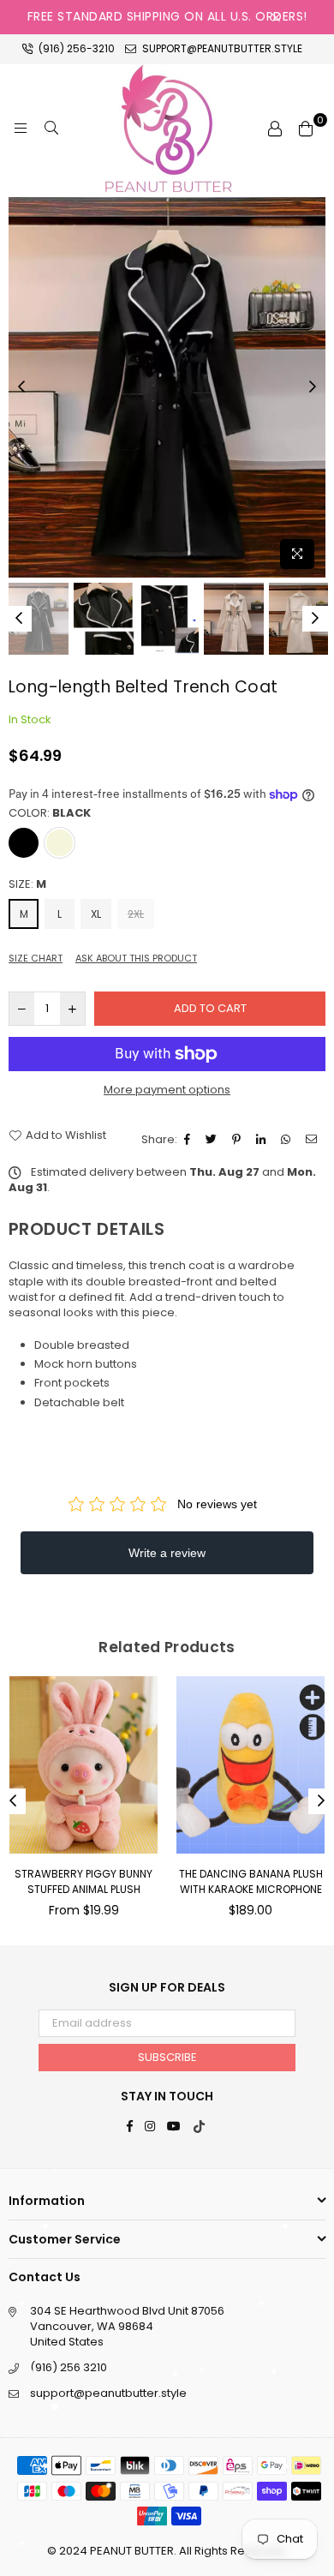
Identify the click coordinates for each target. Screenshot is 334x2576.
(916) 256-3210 (75, 48)
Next (313, 387)
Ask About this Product (136, 959)
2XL (136, 914)
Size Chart (36, 959)
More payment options (167, 1090)
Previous (21, 387)
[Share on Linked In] (263, 1140)
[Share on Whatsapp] (288, 1140)
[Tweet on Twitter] (213, 1140)
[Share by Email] (313, 1140)
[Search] (51, 129)
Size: (27, 884)
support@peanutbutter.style (221, 48)
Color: (50, 813)
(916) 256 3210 (69, 2367)
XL (96, 914)
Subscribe (167, 2057)
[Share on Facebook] (189, 1140)
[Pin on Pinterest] (239, 1140)
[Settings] (275, 129)
